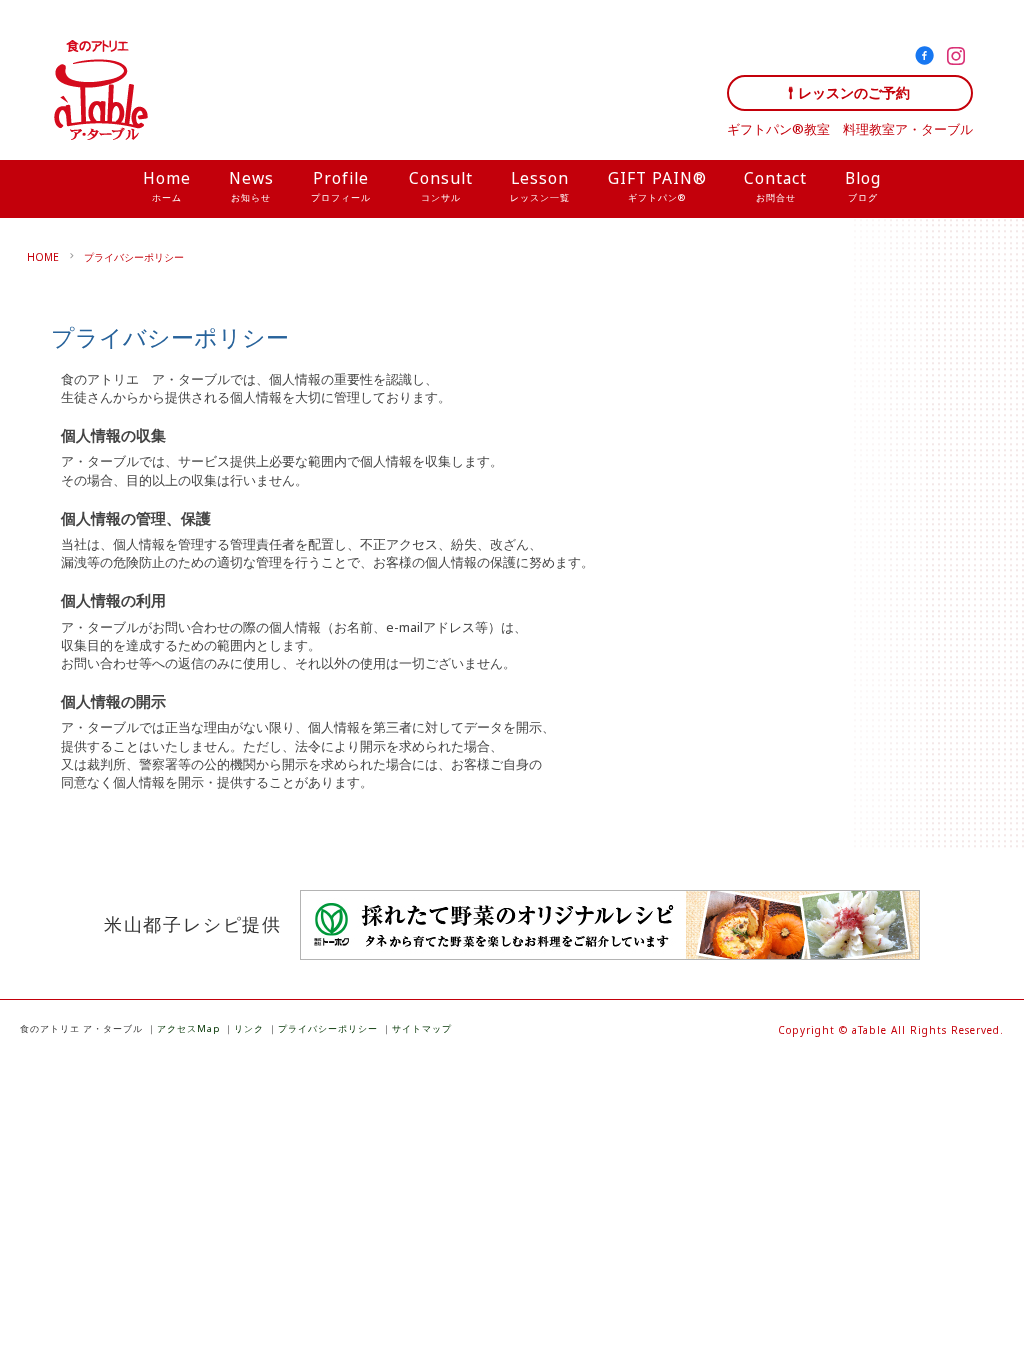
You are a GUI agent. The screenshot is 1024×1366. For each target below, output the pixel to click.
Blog (863, 185)
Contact (775, 185)
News (251, 185)
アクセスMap (188, 1028)
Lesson (540, 185)
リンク (249, 1028)
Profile (341, 185)
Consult (441, 185)
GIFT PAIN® (657, 185)
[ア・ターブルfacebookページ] (928, 59)
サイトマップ (422, 1028)
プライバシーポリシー (134, 257)
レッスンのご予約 (854, 92)
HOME (43, 257)
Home (167, 185)
